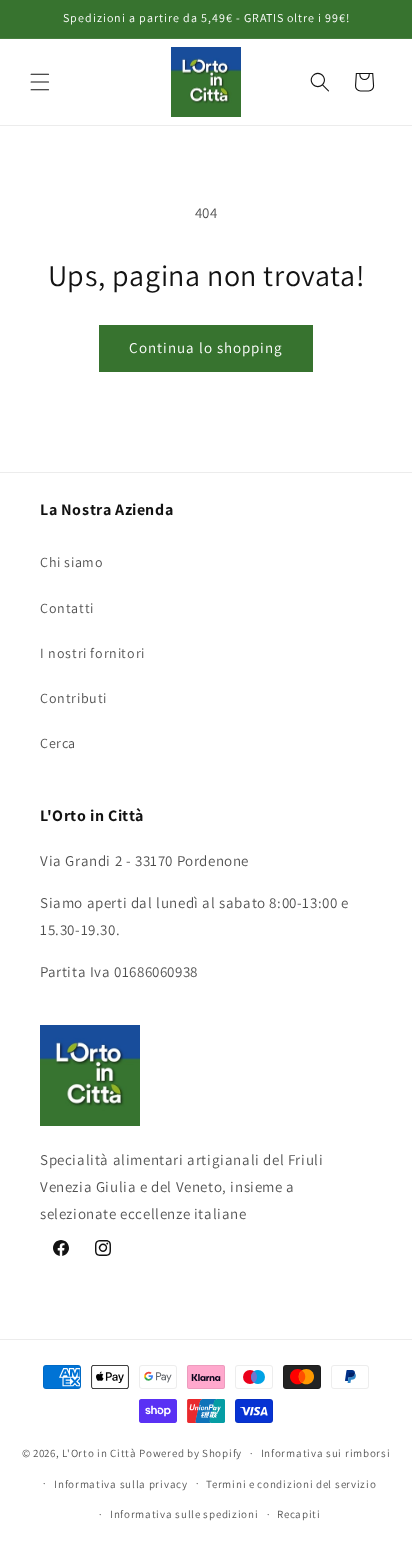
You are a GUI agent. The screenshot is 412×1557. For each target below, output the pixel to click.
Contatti (67, 608)
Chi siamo (71, 562)
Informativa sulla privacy (121, 1484)
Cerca (58, 743)
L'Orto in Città (99, 1453)
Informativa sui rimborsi (326, 1453)
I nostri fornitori (92, 653)
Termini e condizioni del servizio (291, 1484)
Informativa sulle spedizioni (184, 1514)
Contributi (73, 698)
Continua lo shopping (206, 347)
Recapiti (299, 1514)
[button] (40, 82)
